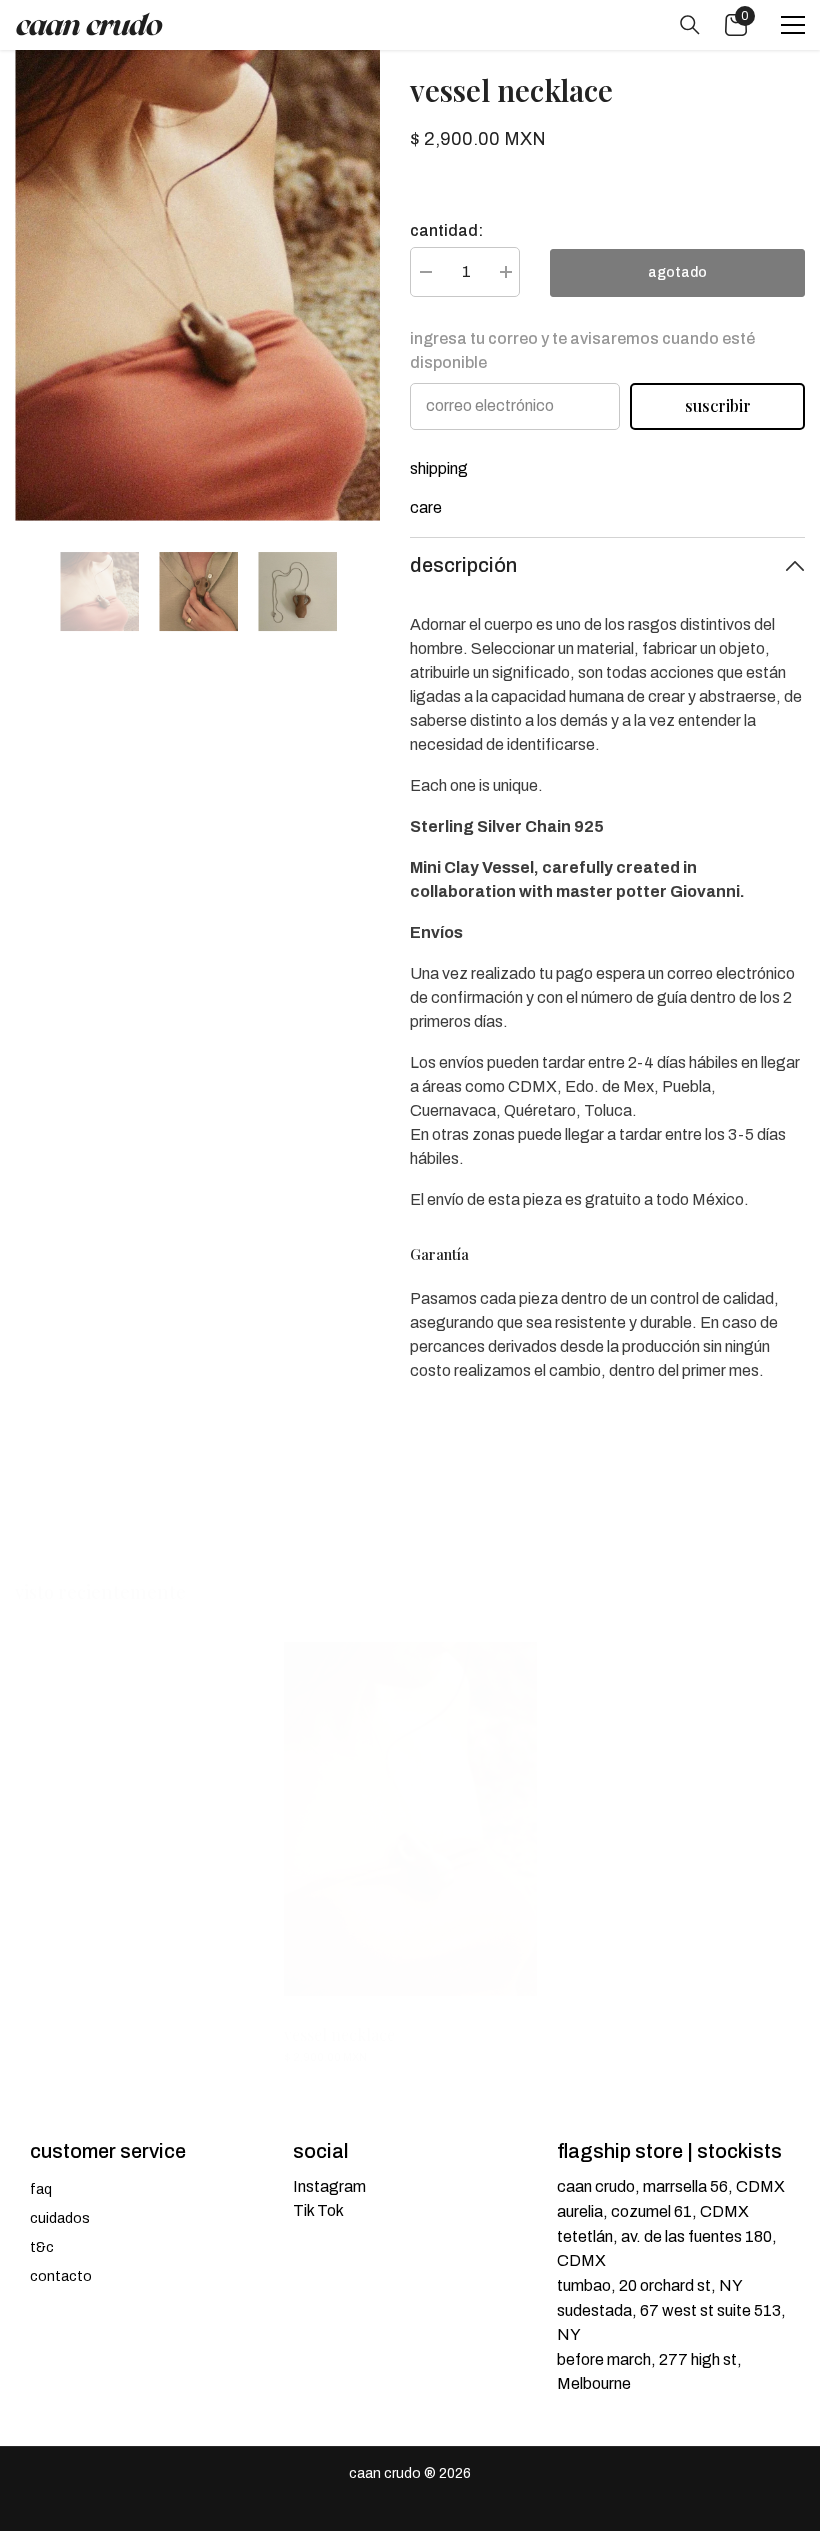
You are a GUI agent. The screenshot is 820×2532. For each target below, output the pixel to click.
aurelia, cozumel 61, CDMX (653, 2211)
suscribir (718, 405)
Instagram (329, 2186)
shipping (439, 468)
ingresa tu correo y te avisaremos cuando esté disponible (582, 350)
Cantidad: (446, 230)
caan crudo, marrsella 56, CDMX (671, 2186)
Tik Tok (318, 2210)
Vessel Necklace (339, 2035)
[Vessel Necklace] (410, 1819)
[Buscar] (690, 25)
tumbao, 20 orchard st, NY (650, 2285)
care (426, 507)
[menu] (793, 25)
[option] (197, 285)
